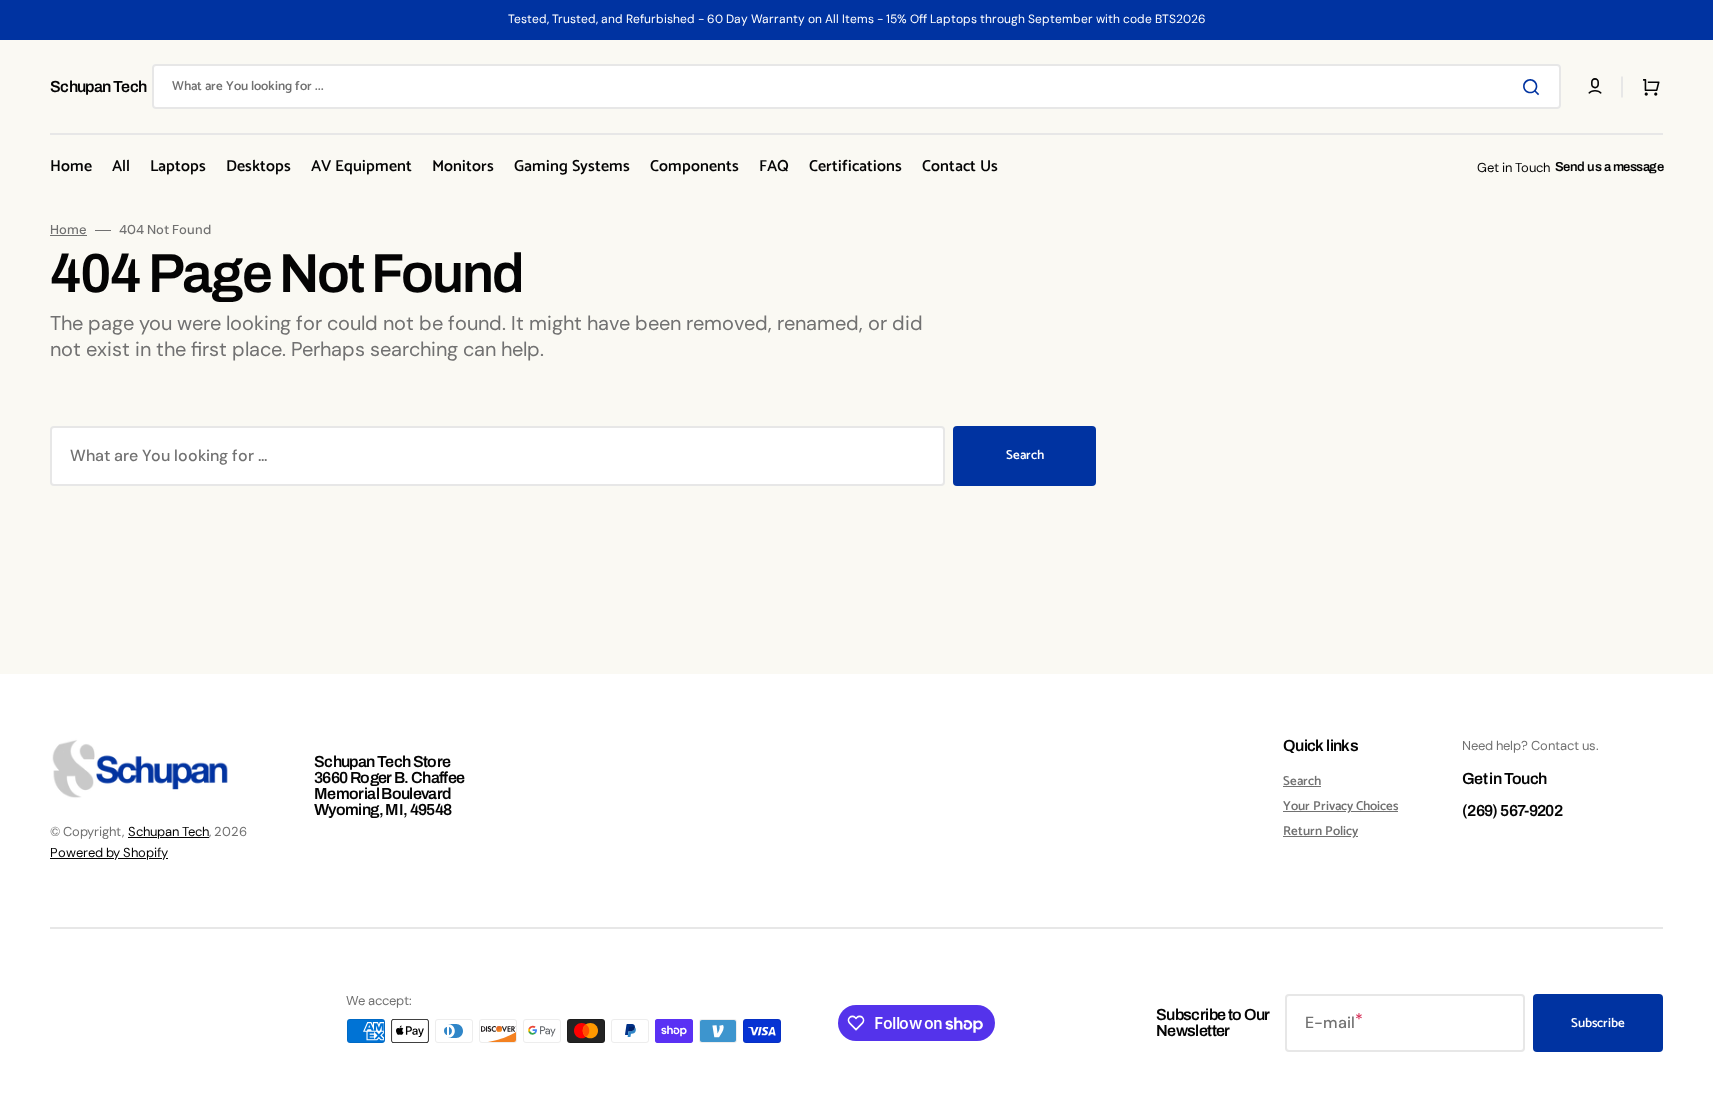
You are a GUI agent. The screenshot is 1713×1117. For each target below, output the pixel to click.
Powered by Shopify (109, 852)
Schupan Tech (168, 831)
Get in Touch (1504, 778)
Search (1025, 455)
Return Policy (1320, 831)
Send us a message (1609, 167)
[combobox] (856, 86)
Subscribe (1598, 1023)
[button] (1647, 87)
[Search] (1535, 87)
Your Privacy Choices (1340, 806)
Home (68, 230)
